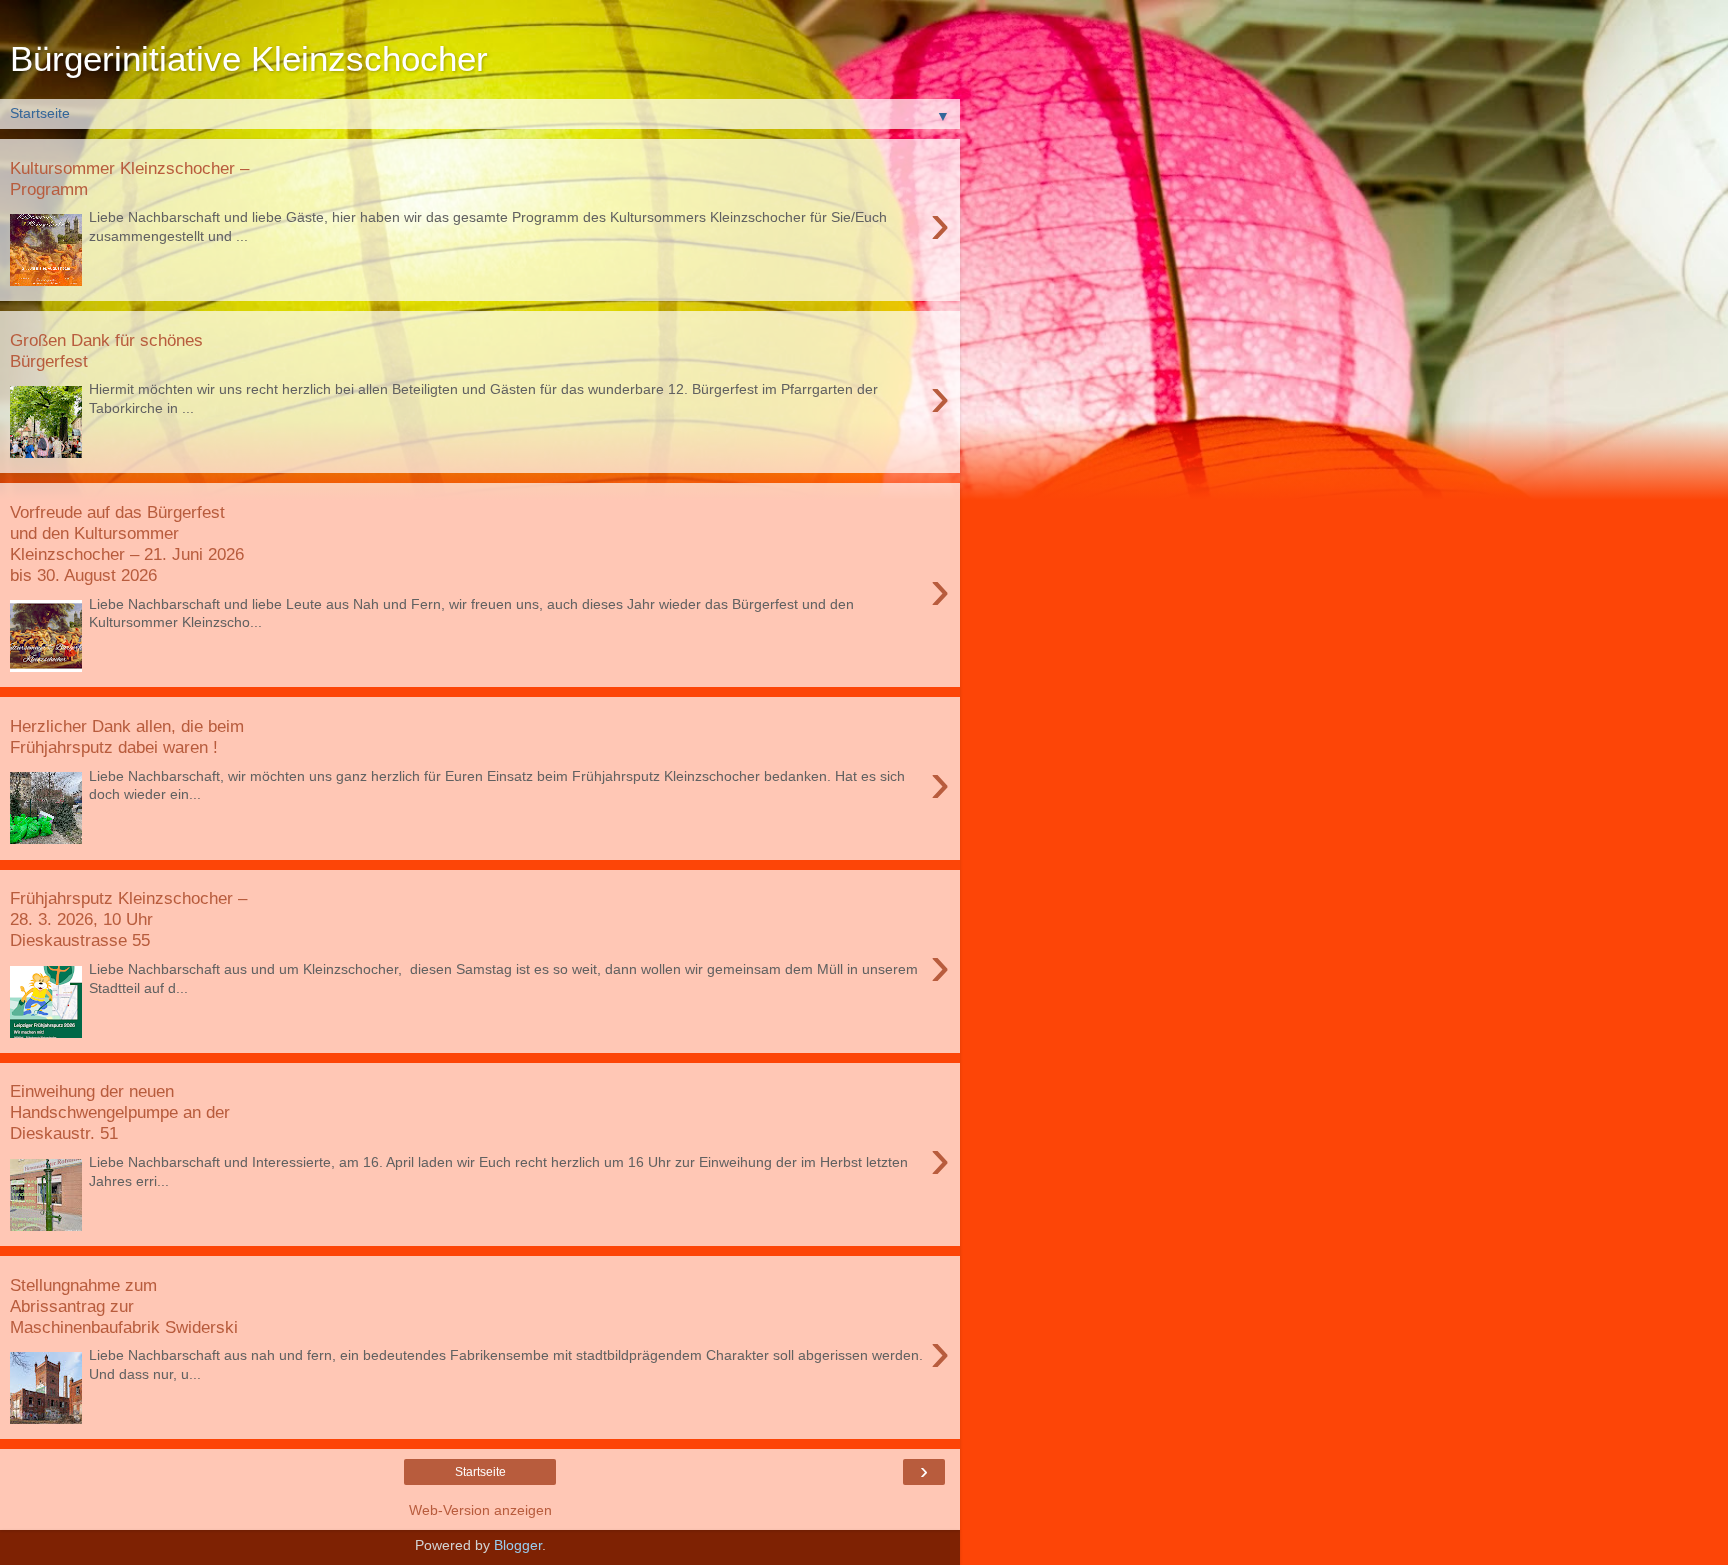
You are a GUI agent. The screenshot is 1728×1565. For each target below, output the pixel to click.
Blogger (518, 1545)
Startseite (480, 1472)
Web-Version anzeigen (480, 1510)
